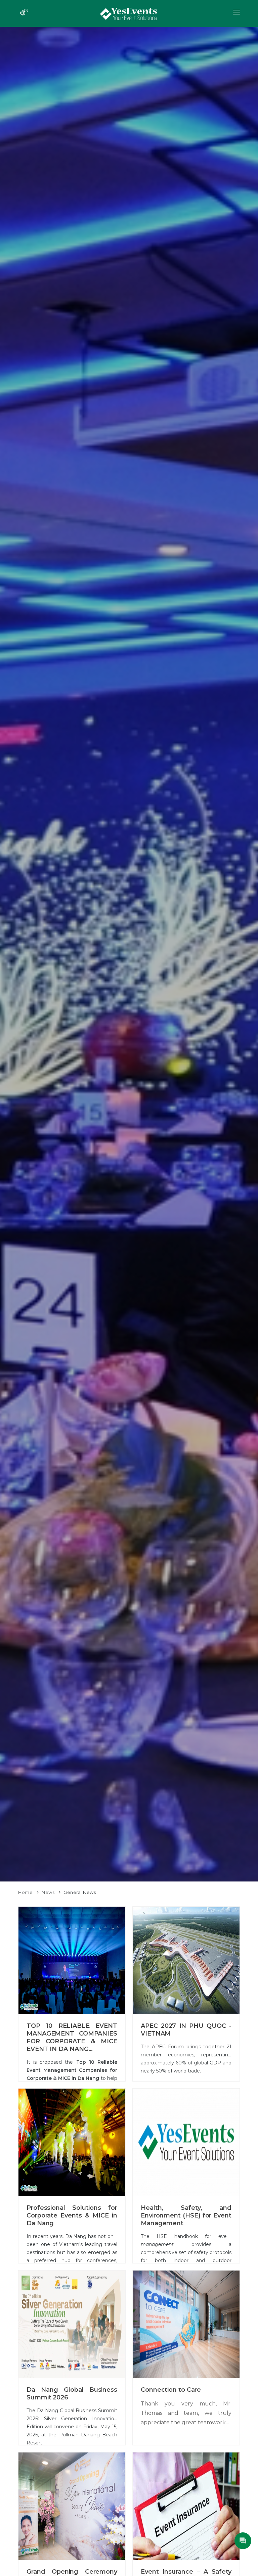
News (48, 1892)
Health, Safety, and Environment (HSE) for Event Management (186, 2215)
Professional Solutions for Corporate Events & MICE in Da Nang (72, 2215)
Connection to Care (171, 2390)
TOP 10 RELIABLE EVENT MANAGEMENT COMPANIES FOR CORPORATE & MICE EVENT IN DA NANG (72, 2037)
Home (25, 1892)
